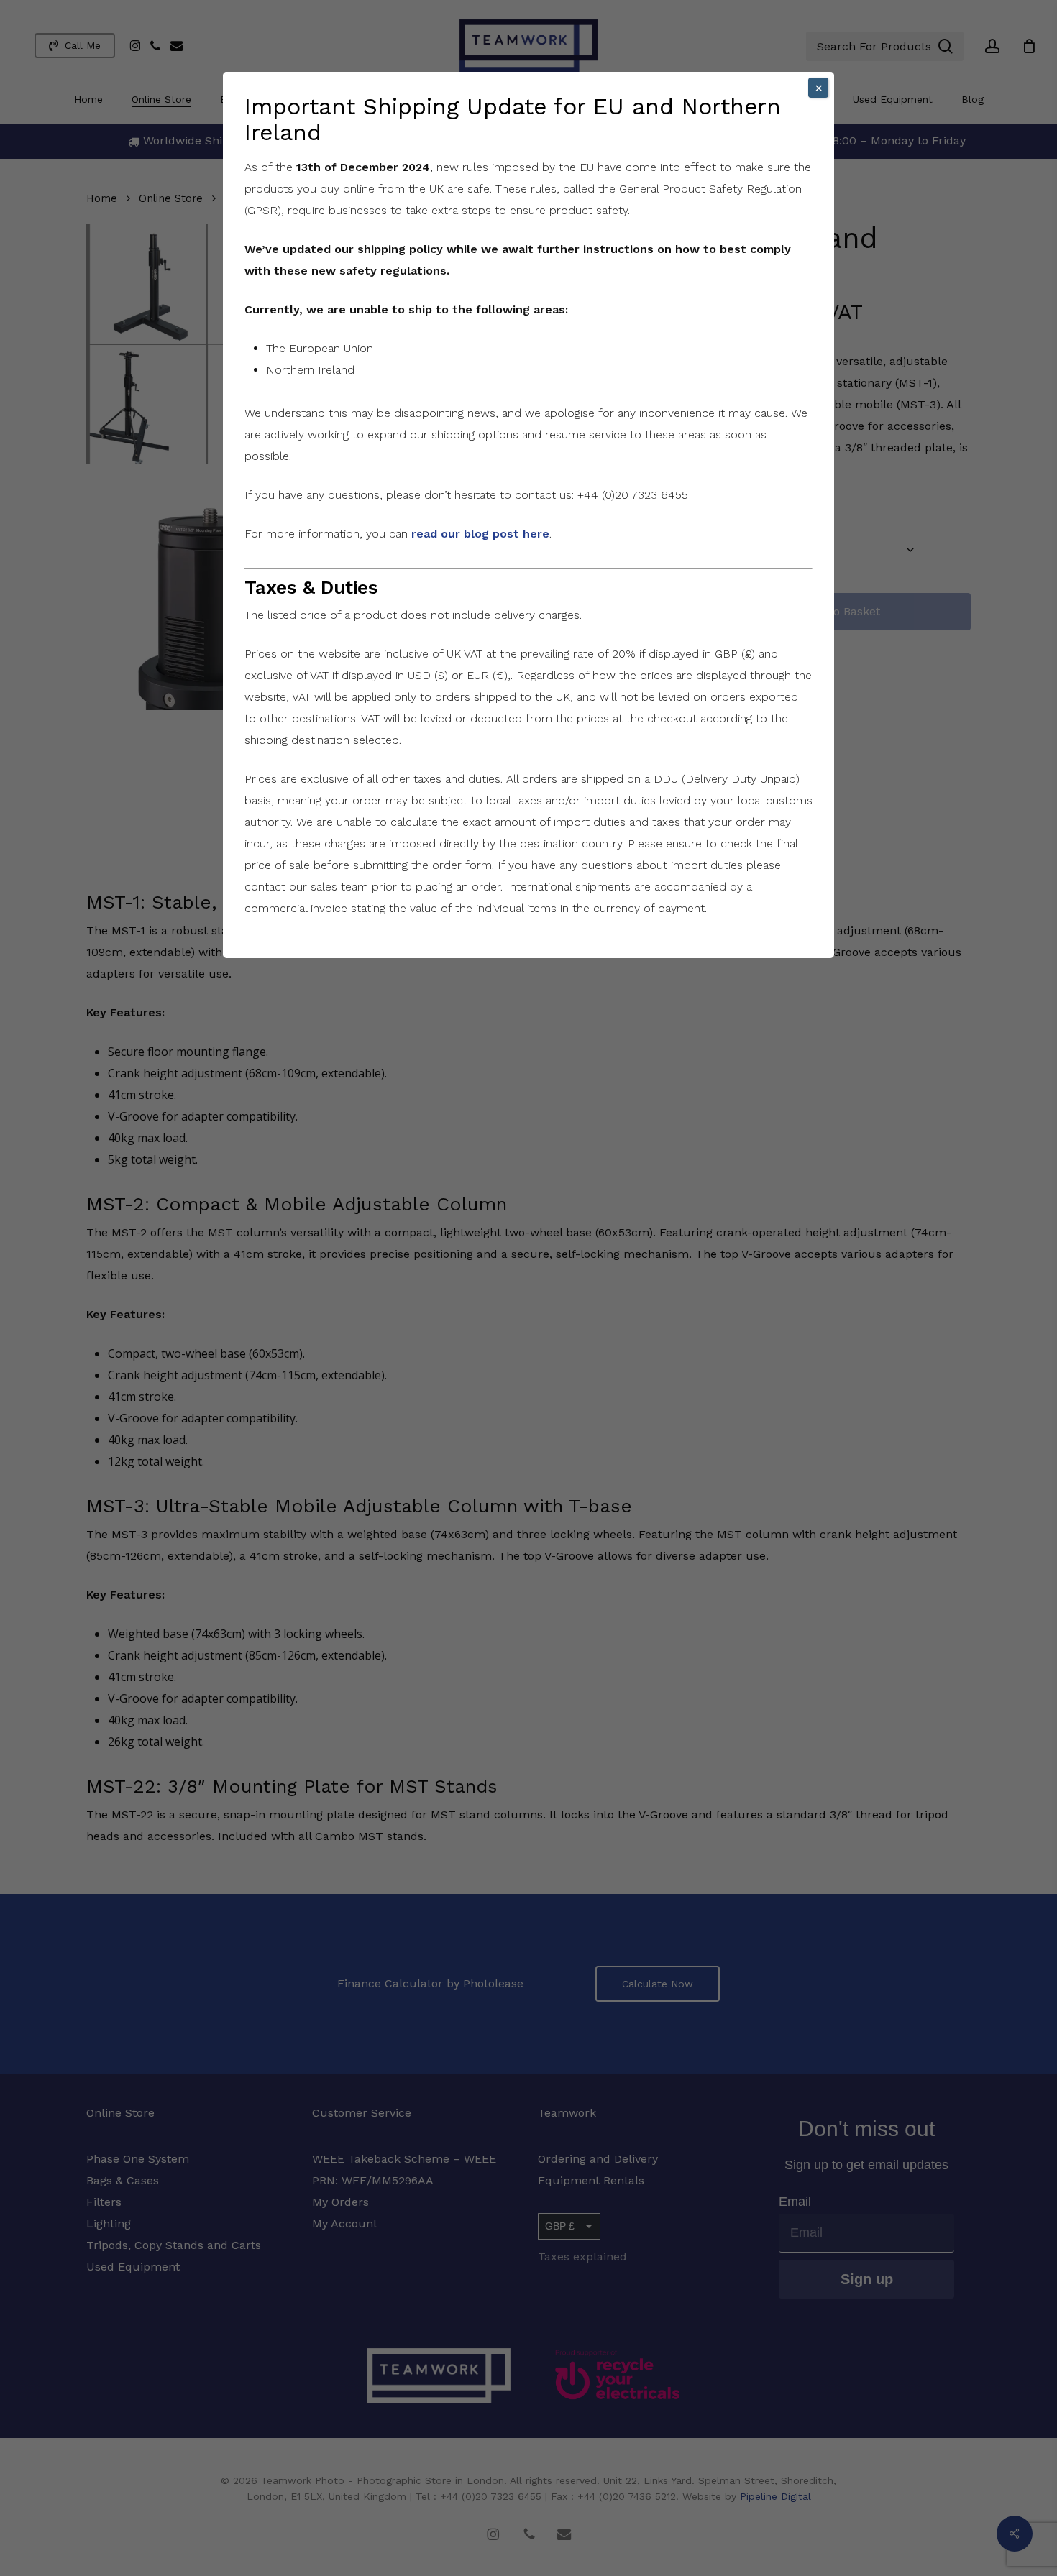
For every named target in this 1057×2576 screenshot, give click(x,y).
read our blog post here (480, 534)
